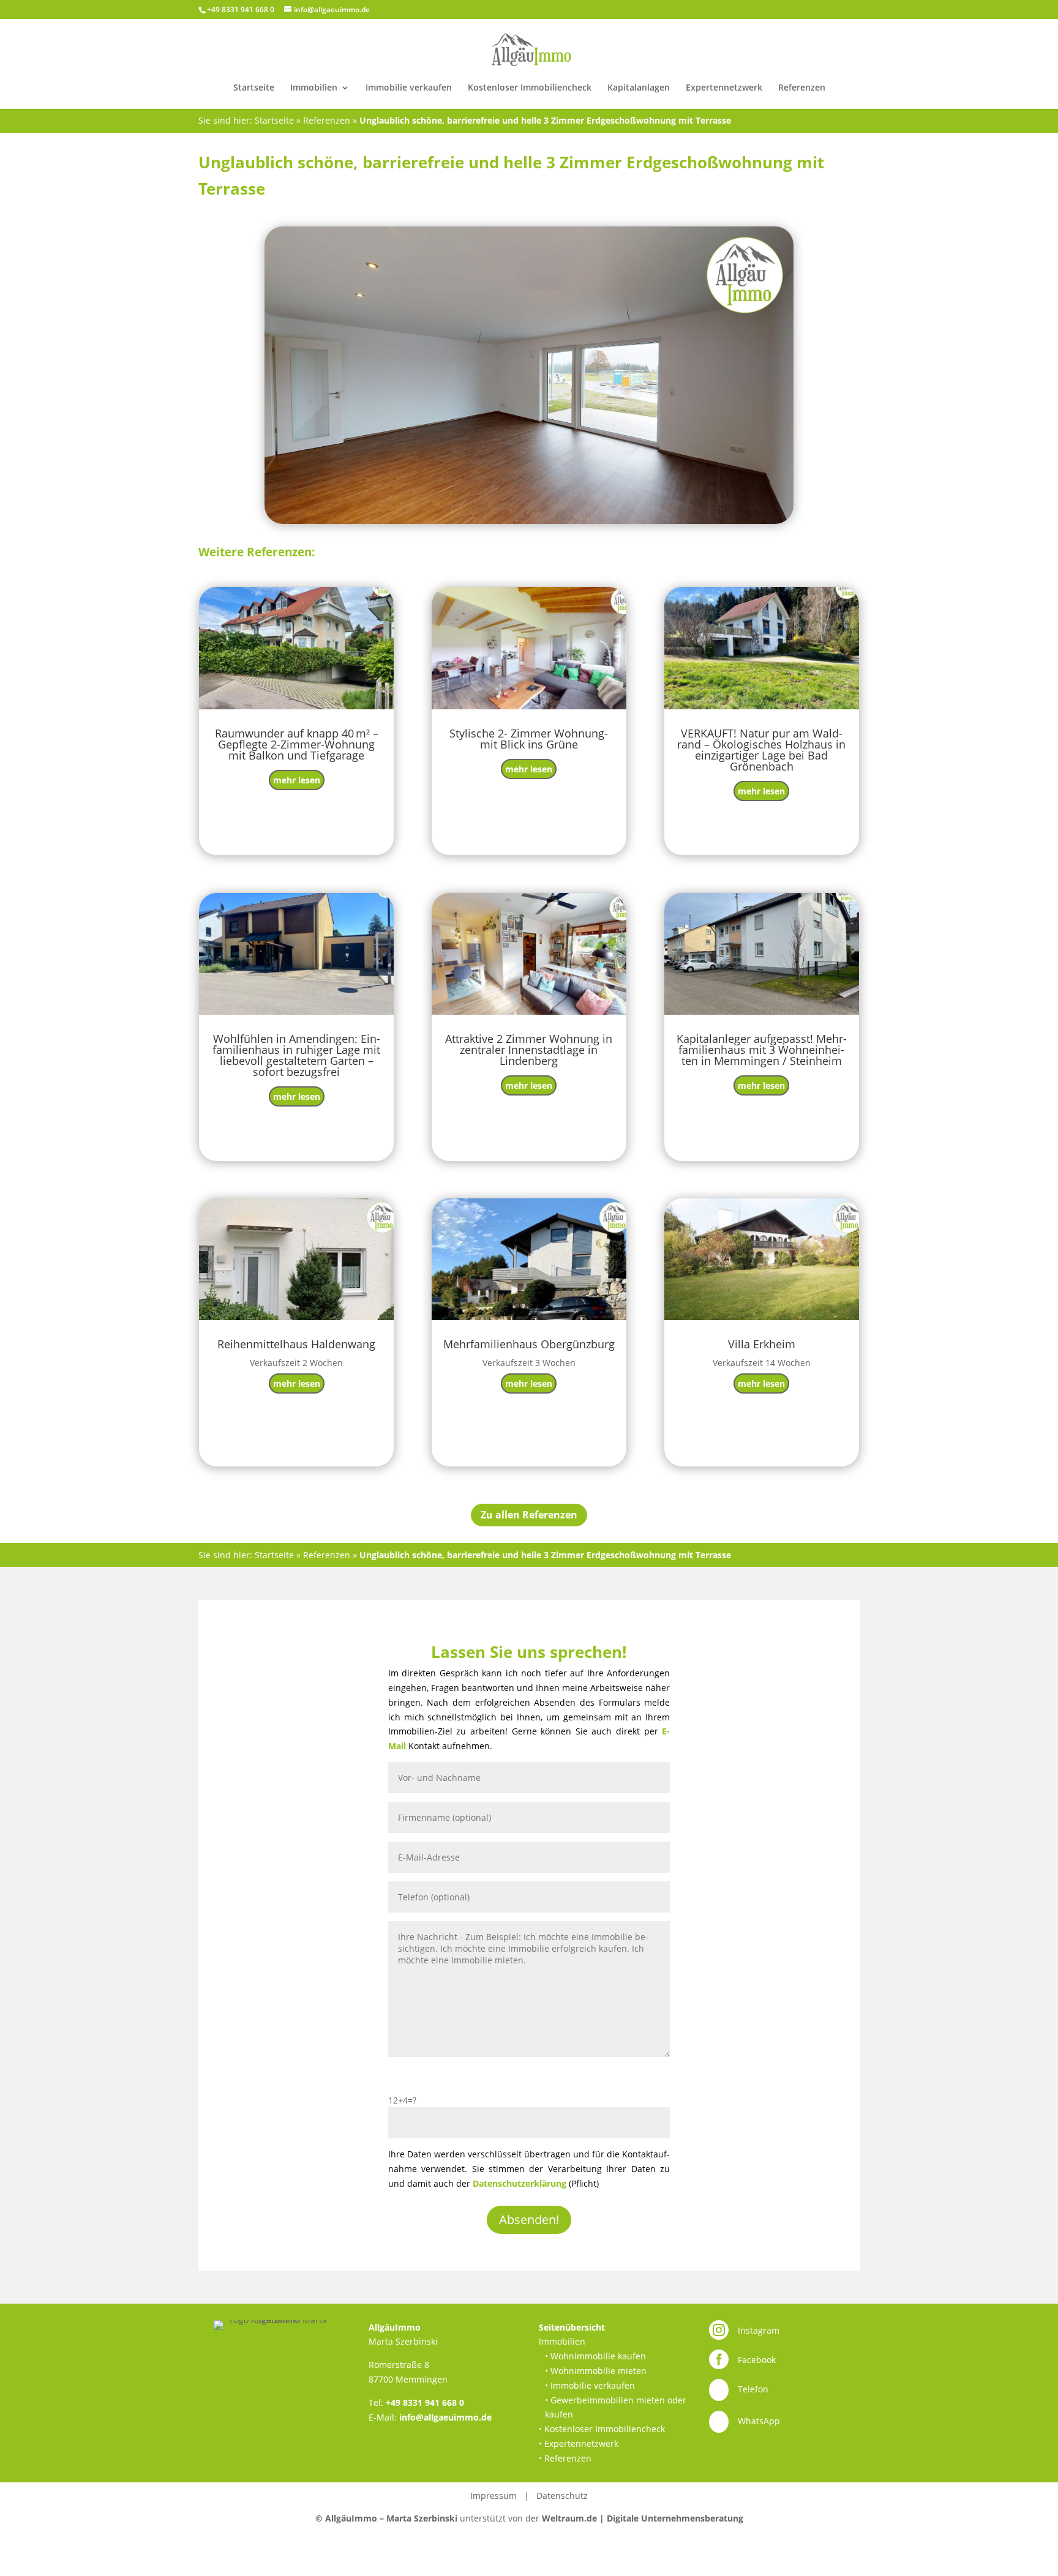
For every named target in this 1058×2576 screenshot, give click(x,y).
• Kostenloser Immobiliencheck (602, 2429)
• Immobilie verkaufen (590, 2385)
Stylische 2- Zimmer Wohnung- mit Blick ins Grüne (529, 739)
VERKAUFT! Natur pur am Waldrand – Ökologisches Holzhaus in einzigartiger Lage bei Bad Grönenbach (761, 750)
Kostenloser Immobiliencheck (530, 88)
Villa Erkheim (762, 1344)
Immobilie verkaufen (409, 88)
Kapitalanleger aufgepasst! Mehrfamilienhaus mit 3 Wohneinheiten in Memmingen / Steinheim (762, 1050)
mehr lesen (297, 780)
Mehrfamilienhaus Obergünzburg (529, 1344)
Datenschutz (562, 2496)
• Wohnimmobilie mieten (596, 2371)
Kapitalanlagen (639, 88)
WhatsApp (759, 2421)
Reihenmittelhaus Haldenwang (296, 1344)
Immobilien (314, 88)
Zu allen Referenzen (529, 1515)
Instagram (759, 2330)
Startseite (254, 88)
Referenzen (802, 88)
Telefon (753, 2389)
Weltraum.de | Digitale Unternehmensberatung (643, 2518)
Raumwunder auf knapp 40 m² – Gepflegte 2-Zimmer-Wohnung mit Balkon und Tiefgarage (297, 744)
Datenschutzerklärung (520, 2183)
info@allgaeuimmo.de (445, 2417)
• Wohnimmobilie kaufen (595, 2356)
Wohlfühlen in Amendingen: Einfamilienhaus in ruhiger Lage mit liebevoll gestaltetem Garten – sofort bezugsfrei (296, 1055)
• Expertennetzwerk (579, 2443)
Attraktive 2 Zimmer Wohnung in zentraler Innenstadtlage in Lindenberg (529, 1050)
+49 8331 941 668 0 (425, 2402)
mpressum (495, 2496)
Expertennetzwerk (724, 88)
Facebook (757, 2360)
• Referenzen (565, 2458)
